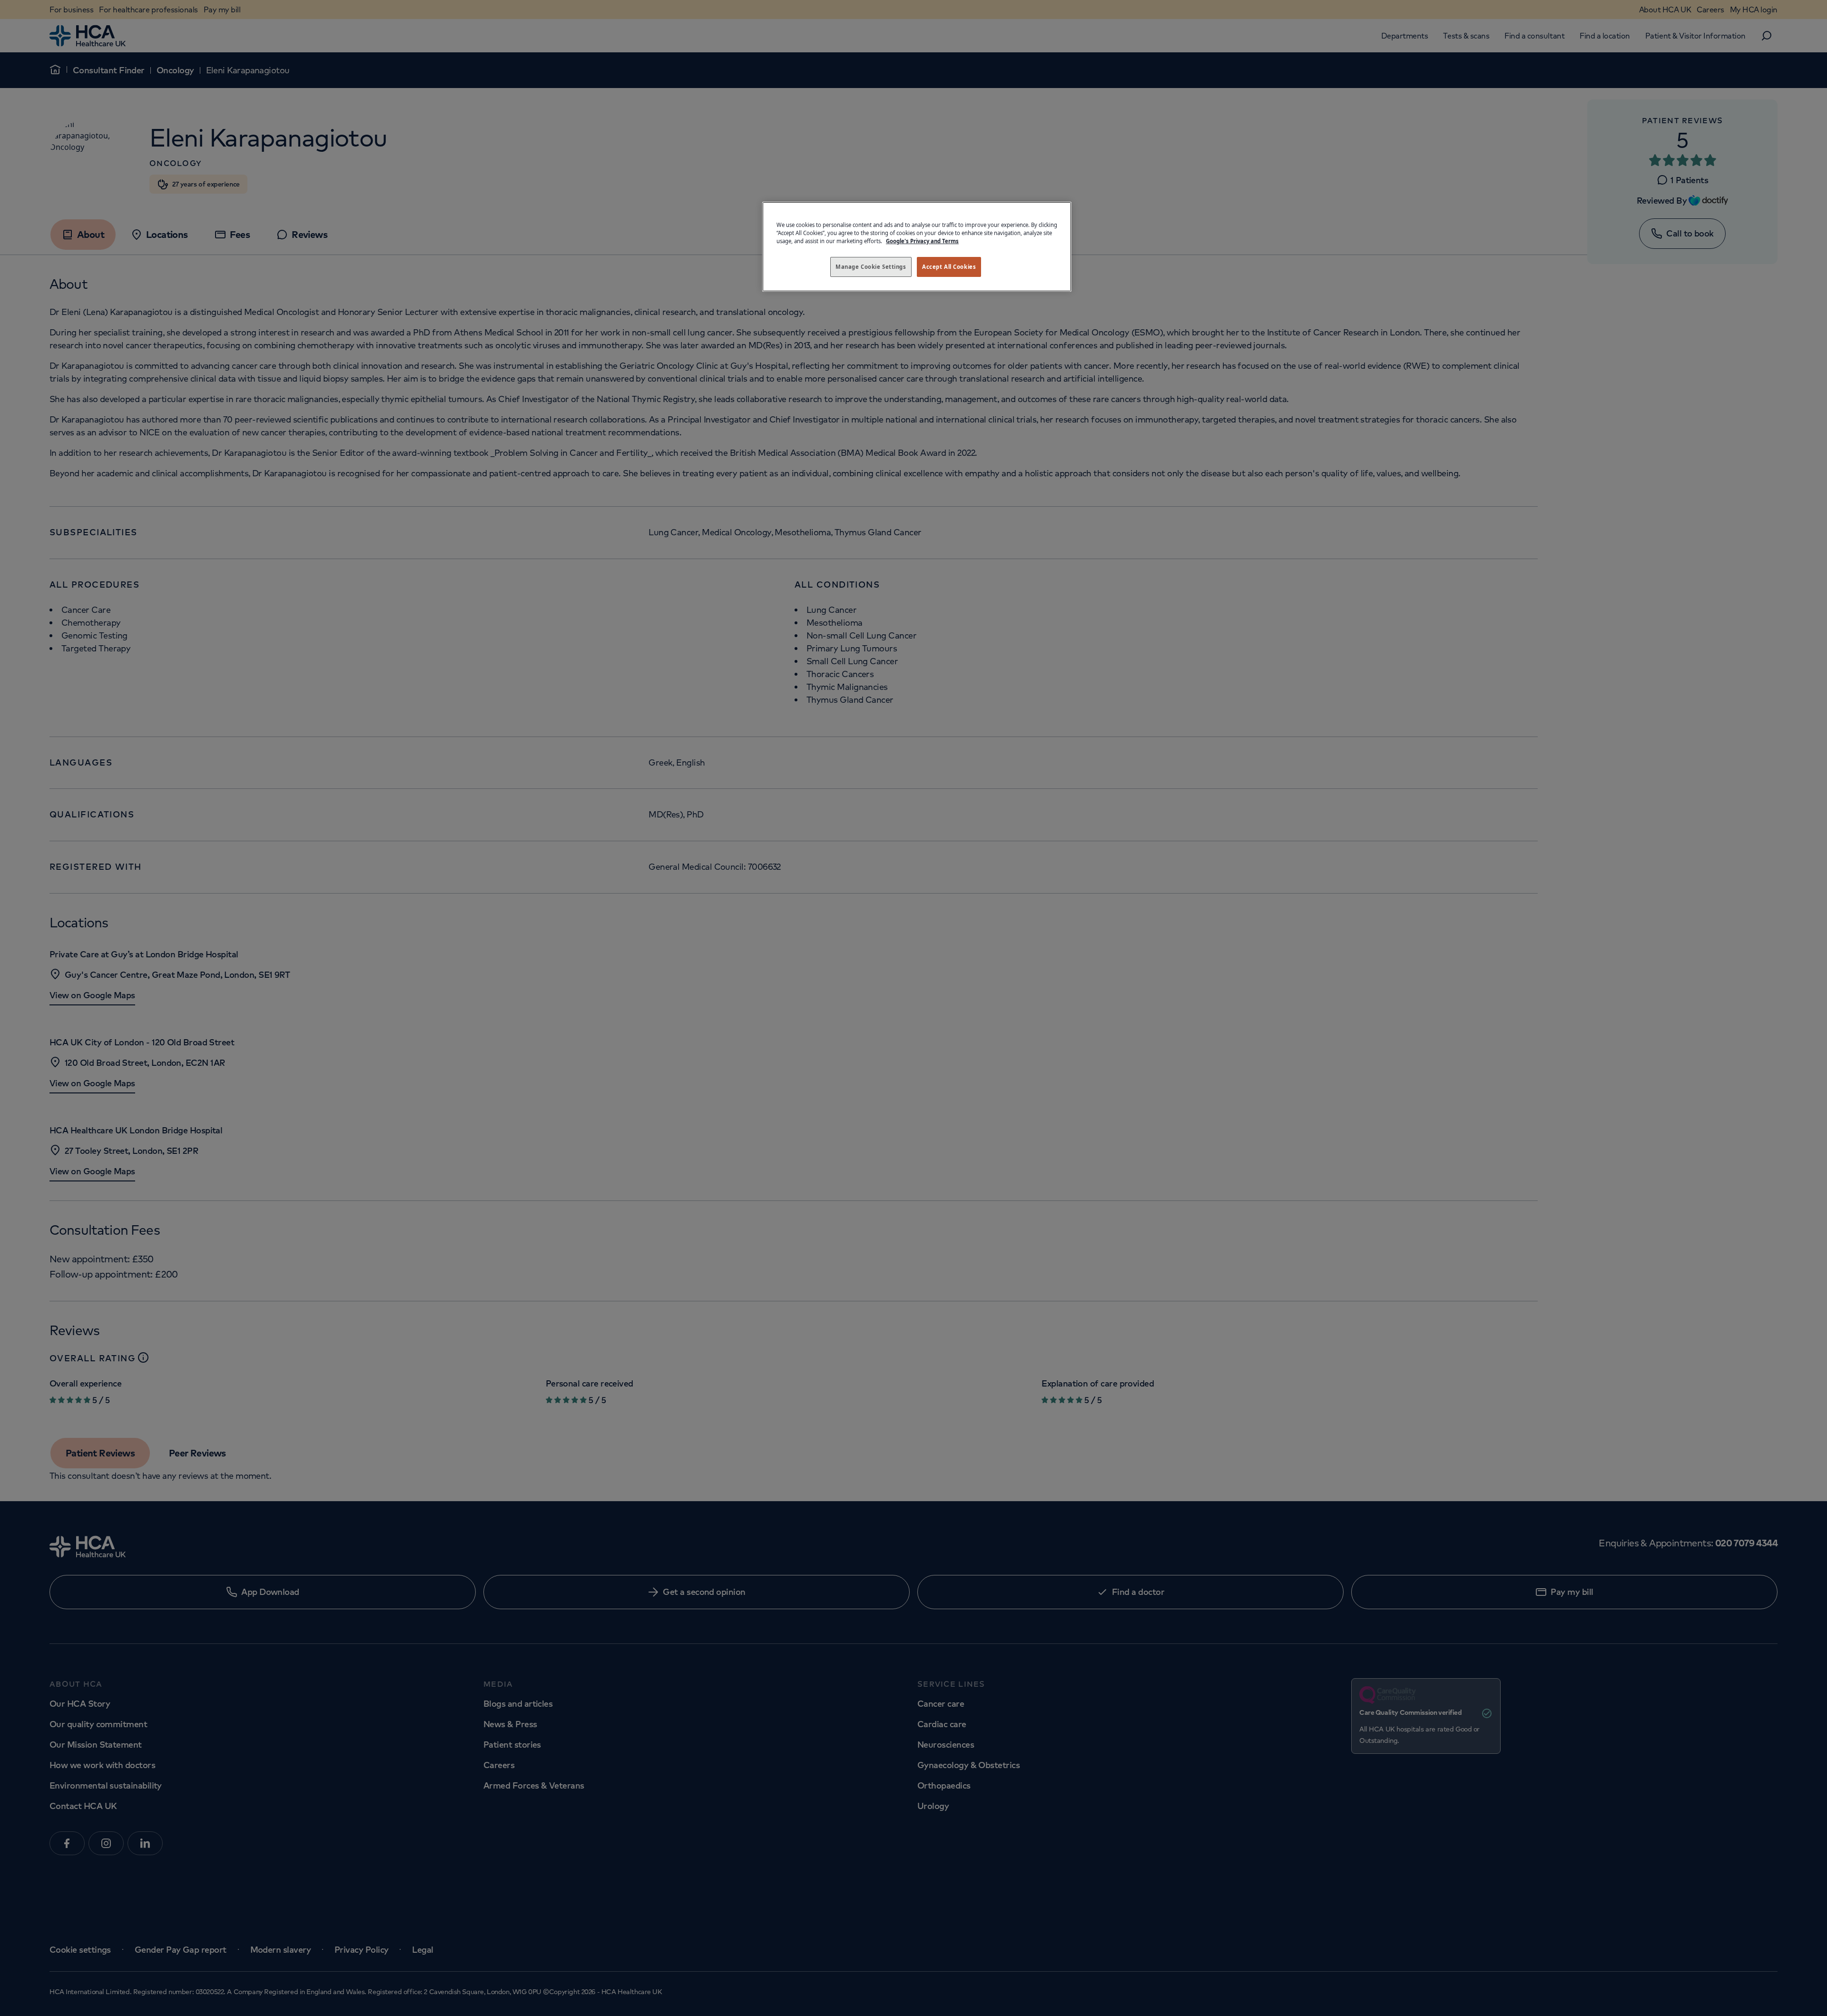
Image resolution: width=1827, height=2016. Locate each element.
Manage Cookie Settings (871, 267)
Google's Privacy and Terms (922, 241)
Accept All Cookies (949, 267)
